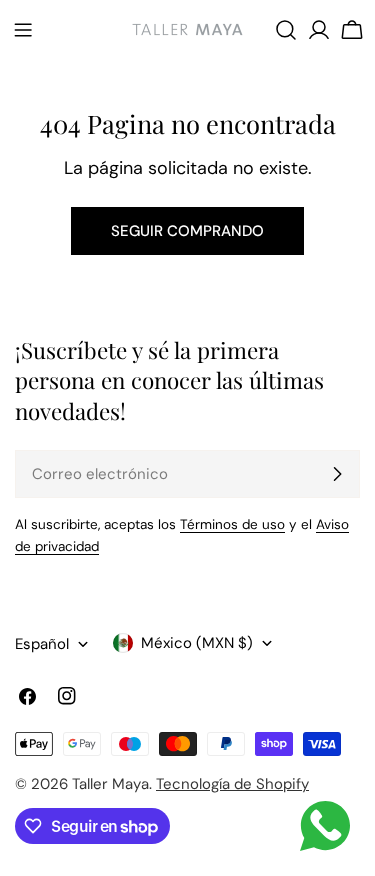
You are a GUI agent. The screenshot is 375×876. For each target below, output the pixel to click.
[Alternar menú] (23, 30)
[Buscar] (286, 30)
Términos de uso (232, 524)
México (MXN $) (197, 643)
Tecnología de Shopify (232, 784)
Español (42, 644)
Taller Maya (110, 784)
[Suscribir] (337, 474)
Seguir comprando (187, 231)
